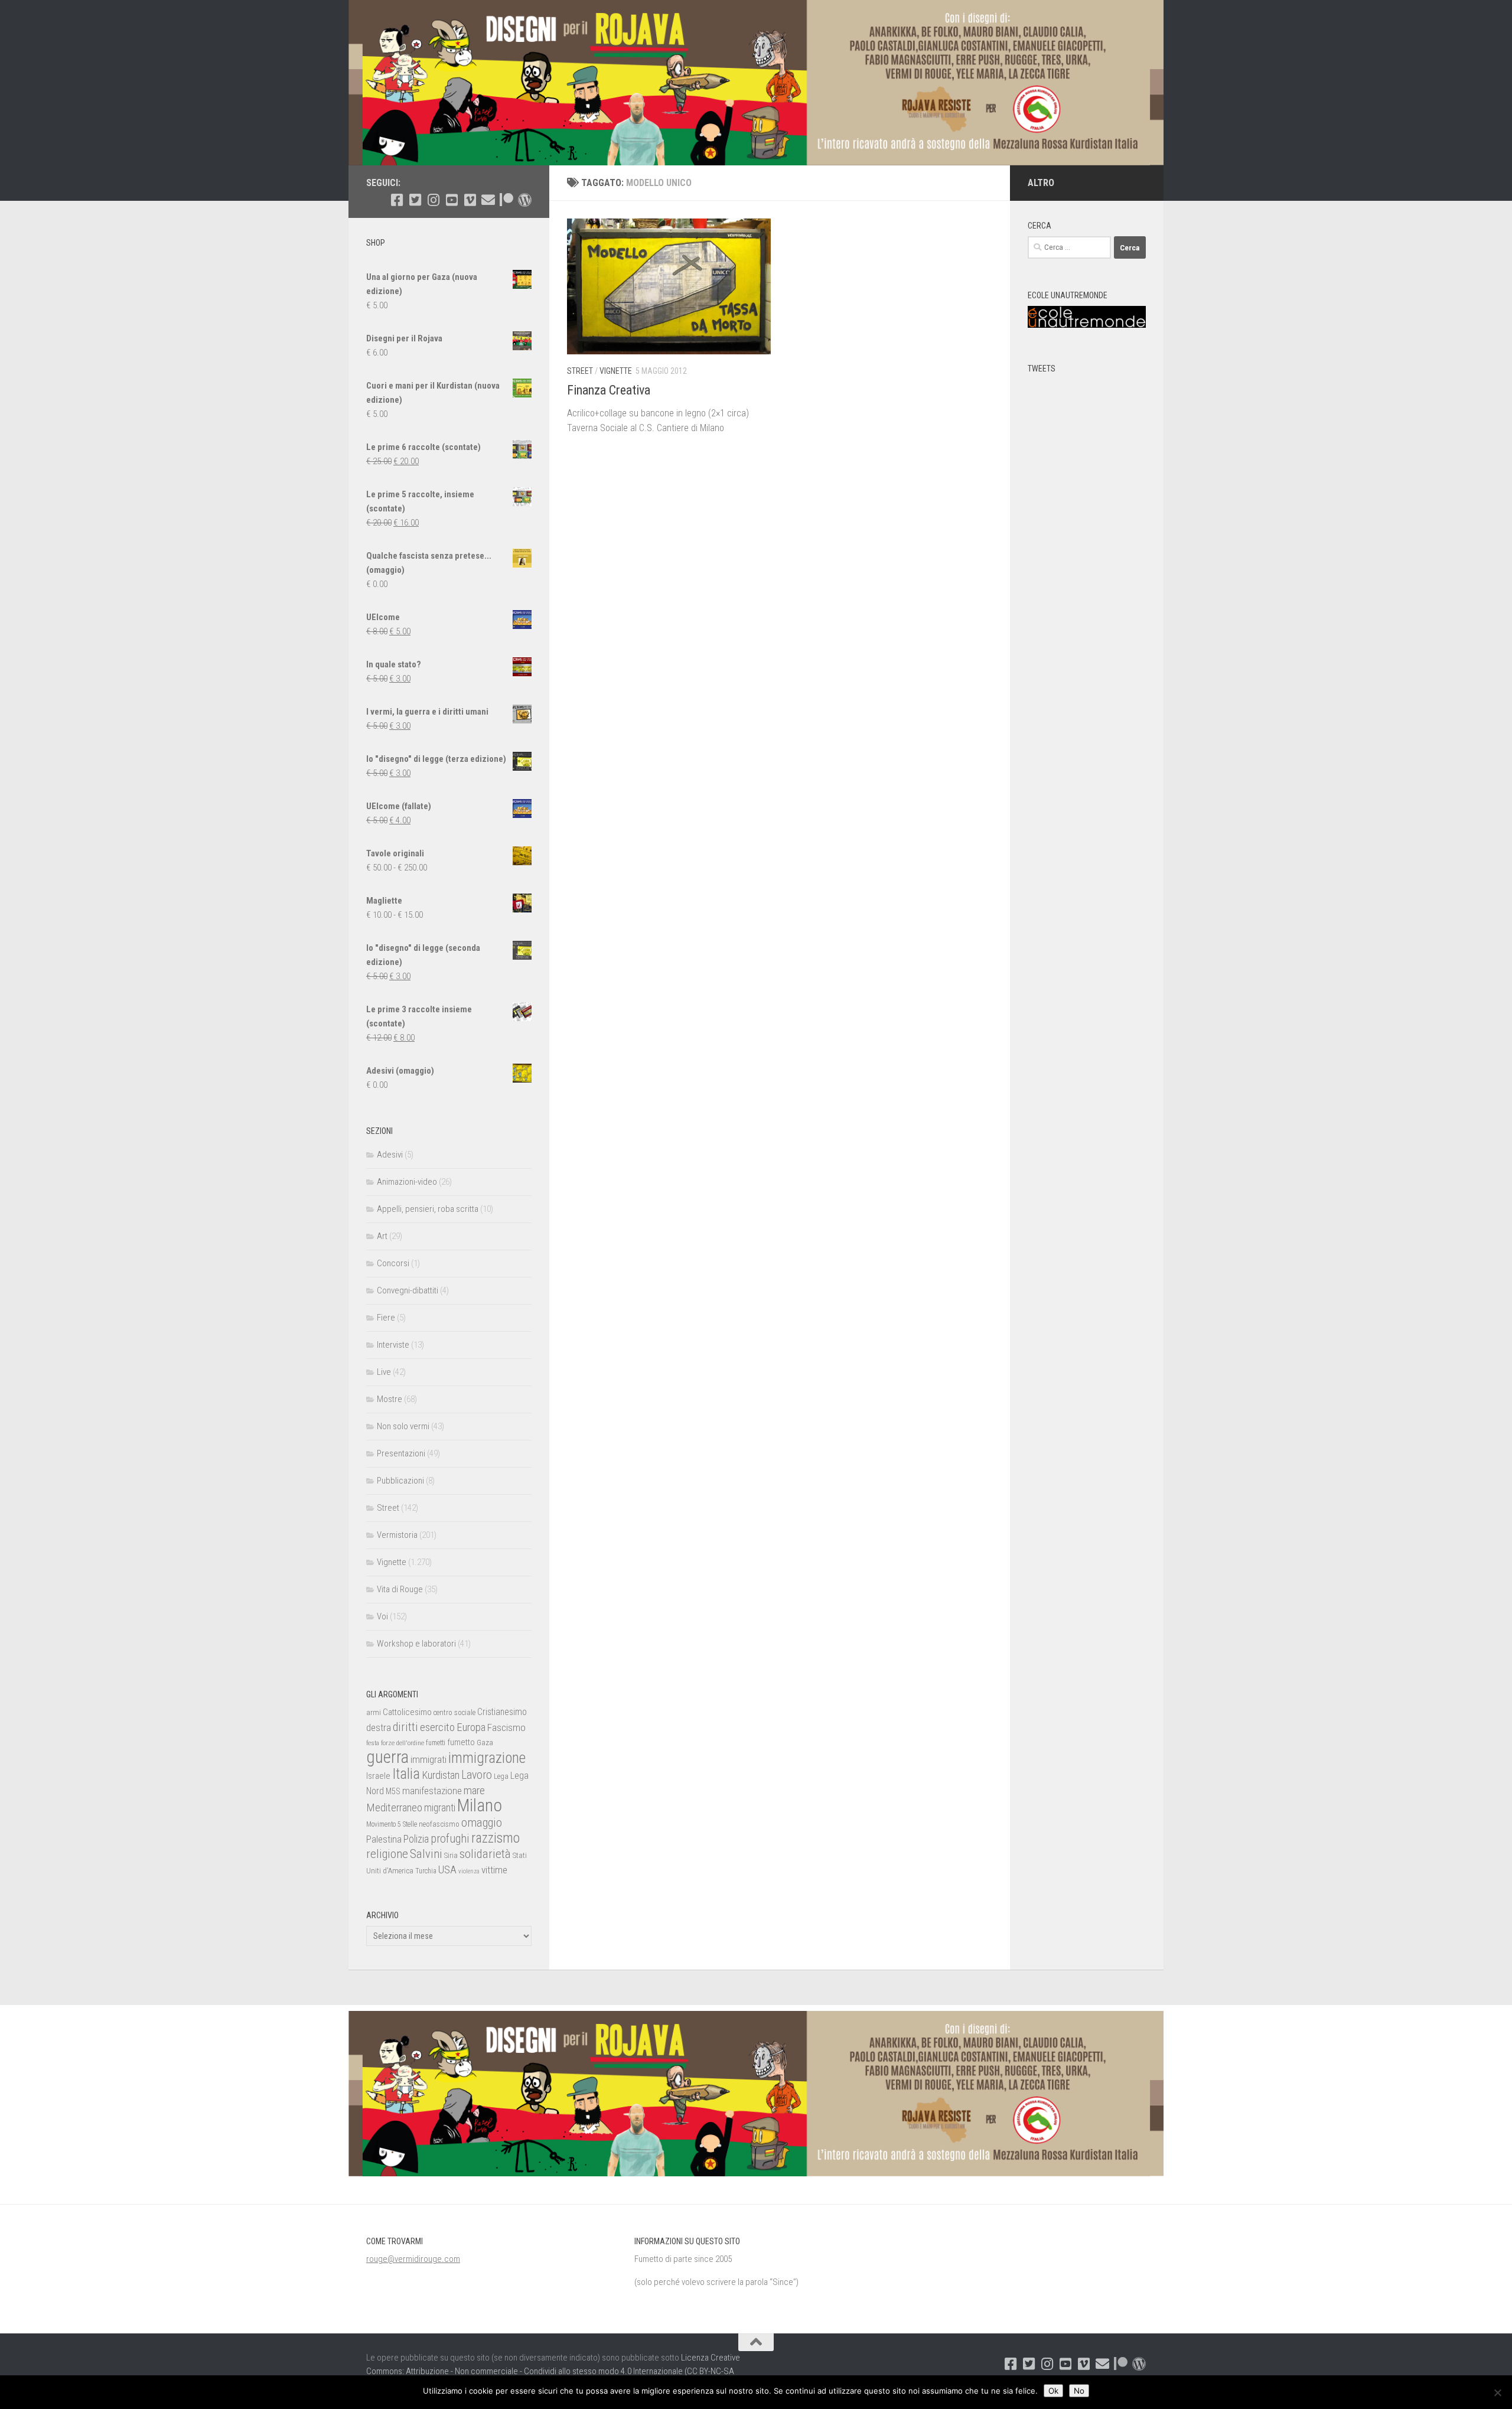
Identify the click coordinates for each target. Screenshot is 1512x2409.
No (1079, 2391)
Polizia (416, 1839)
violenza (469, 1871)
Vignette (616, 371)
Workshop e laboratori (416, 1644)
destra (379, 1727)
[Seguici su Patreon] (506, 200)
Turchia (426, 1871)
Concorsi (393, 1263)
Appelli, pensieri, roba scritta (428, 1209)
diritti (405, 1727)
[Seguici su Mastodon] (525, 200)
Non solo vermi (403, 1426)
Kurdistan (441, 1775)
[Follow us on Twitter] (415, 200)
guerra (387, 1757)
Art (382, 1236)
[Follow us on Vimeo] (470, 200)
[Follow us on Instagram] (433, 200)
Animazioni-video (407, 1182)
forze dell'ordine (403, 1743)
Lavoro (477, 1775)
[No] (1497, 2392)
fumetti (436, 1743)
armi (374, 1712)
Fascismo (506, 1727)
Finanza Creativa (609, 390)
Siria (451, 1855)
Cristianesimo (502, 1712)
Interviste (393, 1345)
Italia (406, 1774)
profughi (450, 1839)
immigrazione (487, 1758)
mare (474, 1790)
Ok (1053, 2391)
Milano (480, 1805)
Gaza (485, 1743)
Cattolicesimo (407, 1712)
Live (384, 1372)
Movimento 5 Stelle (392, 1824)
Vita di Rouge (400, 1589)
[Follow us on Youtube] (452, 200)
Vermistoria (397, 1535)
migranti (440, 1808)
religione (387, 1854)
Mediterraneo (394, 1807)
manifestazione (432, 1791)
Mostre (390, 1399)
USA (447, 1869)
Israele (378, 1776)
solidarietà (485, 1854)
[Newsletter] (488, 200)
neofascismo (439, 1824)
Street (580, 371)
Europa (471, 1727)
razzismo (496, 1838)
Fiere (386, 1318)
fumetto (461, 1742)
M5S (393, 1791)
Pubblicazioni (400, 1481)
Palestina (384, 1839)
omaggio (482, 1823)
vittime (494, 1870)
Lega (501, 1776)
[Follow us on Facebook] (397, 200)
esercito (437, 1727)
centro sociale (454, 1712)
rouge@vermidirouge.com (413, 2259)
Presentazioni (401, 1453)
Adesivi (390, 1155)
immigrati (428, 1759)
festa (373, 1743)
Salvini (426, 1854)
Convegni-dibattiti (408, 1290)
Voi (382, 1616)
